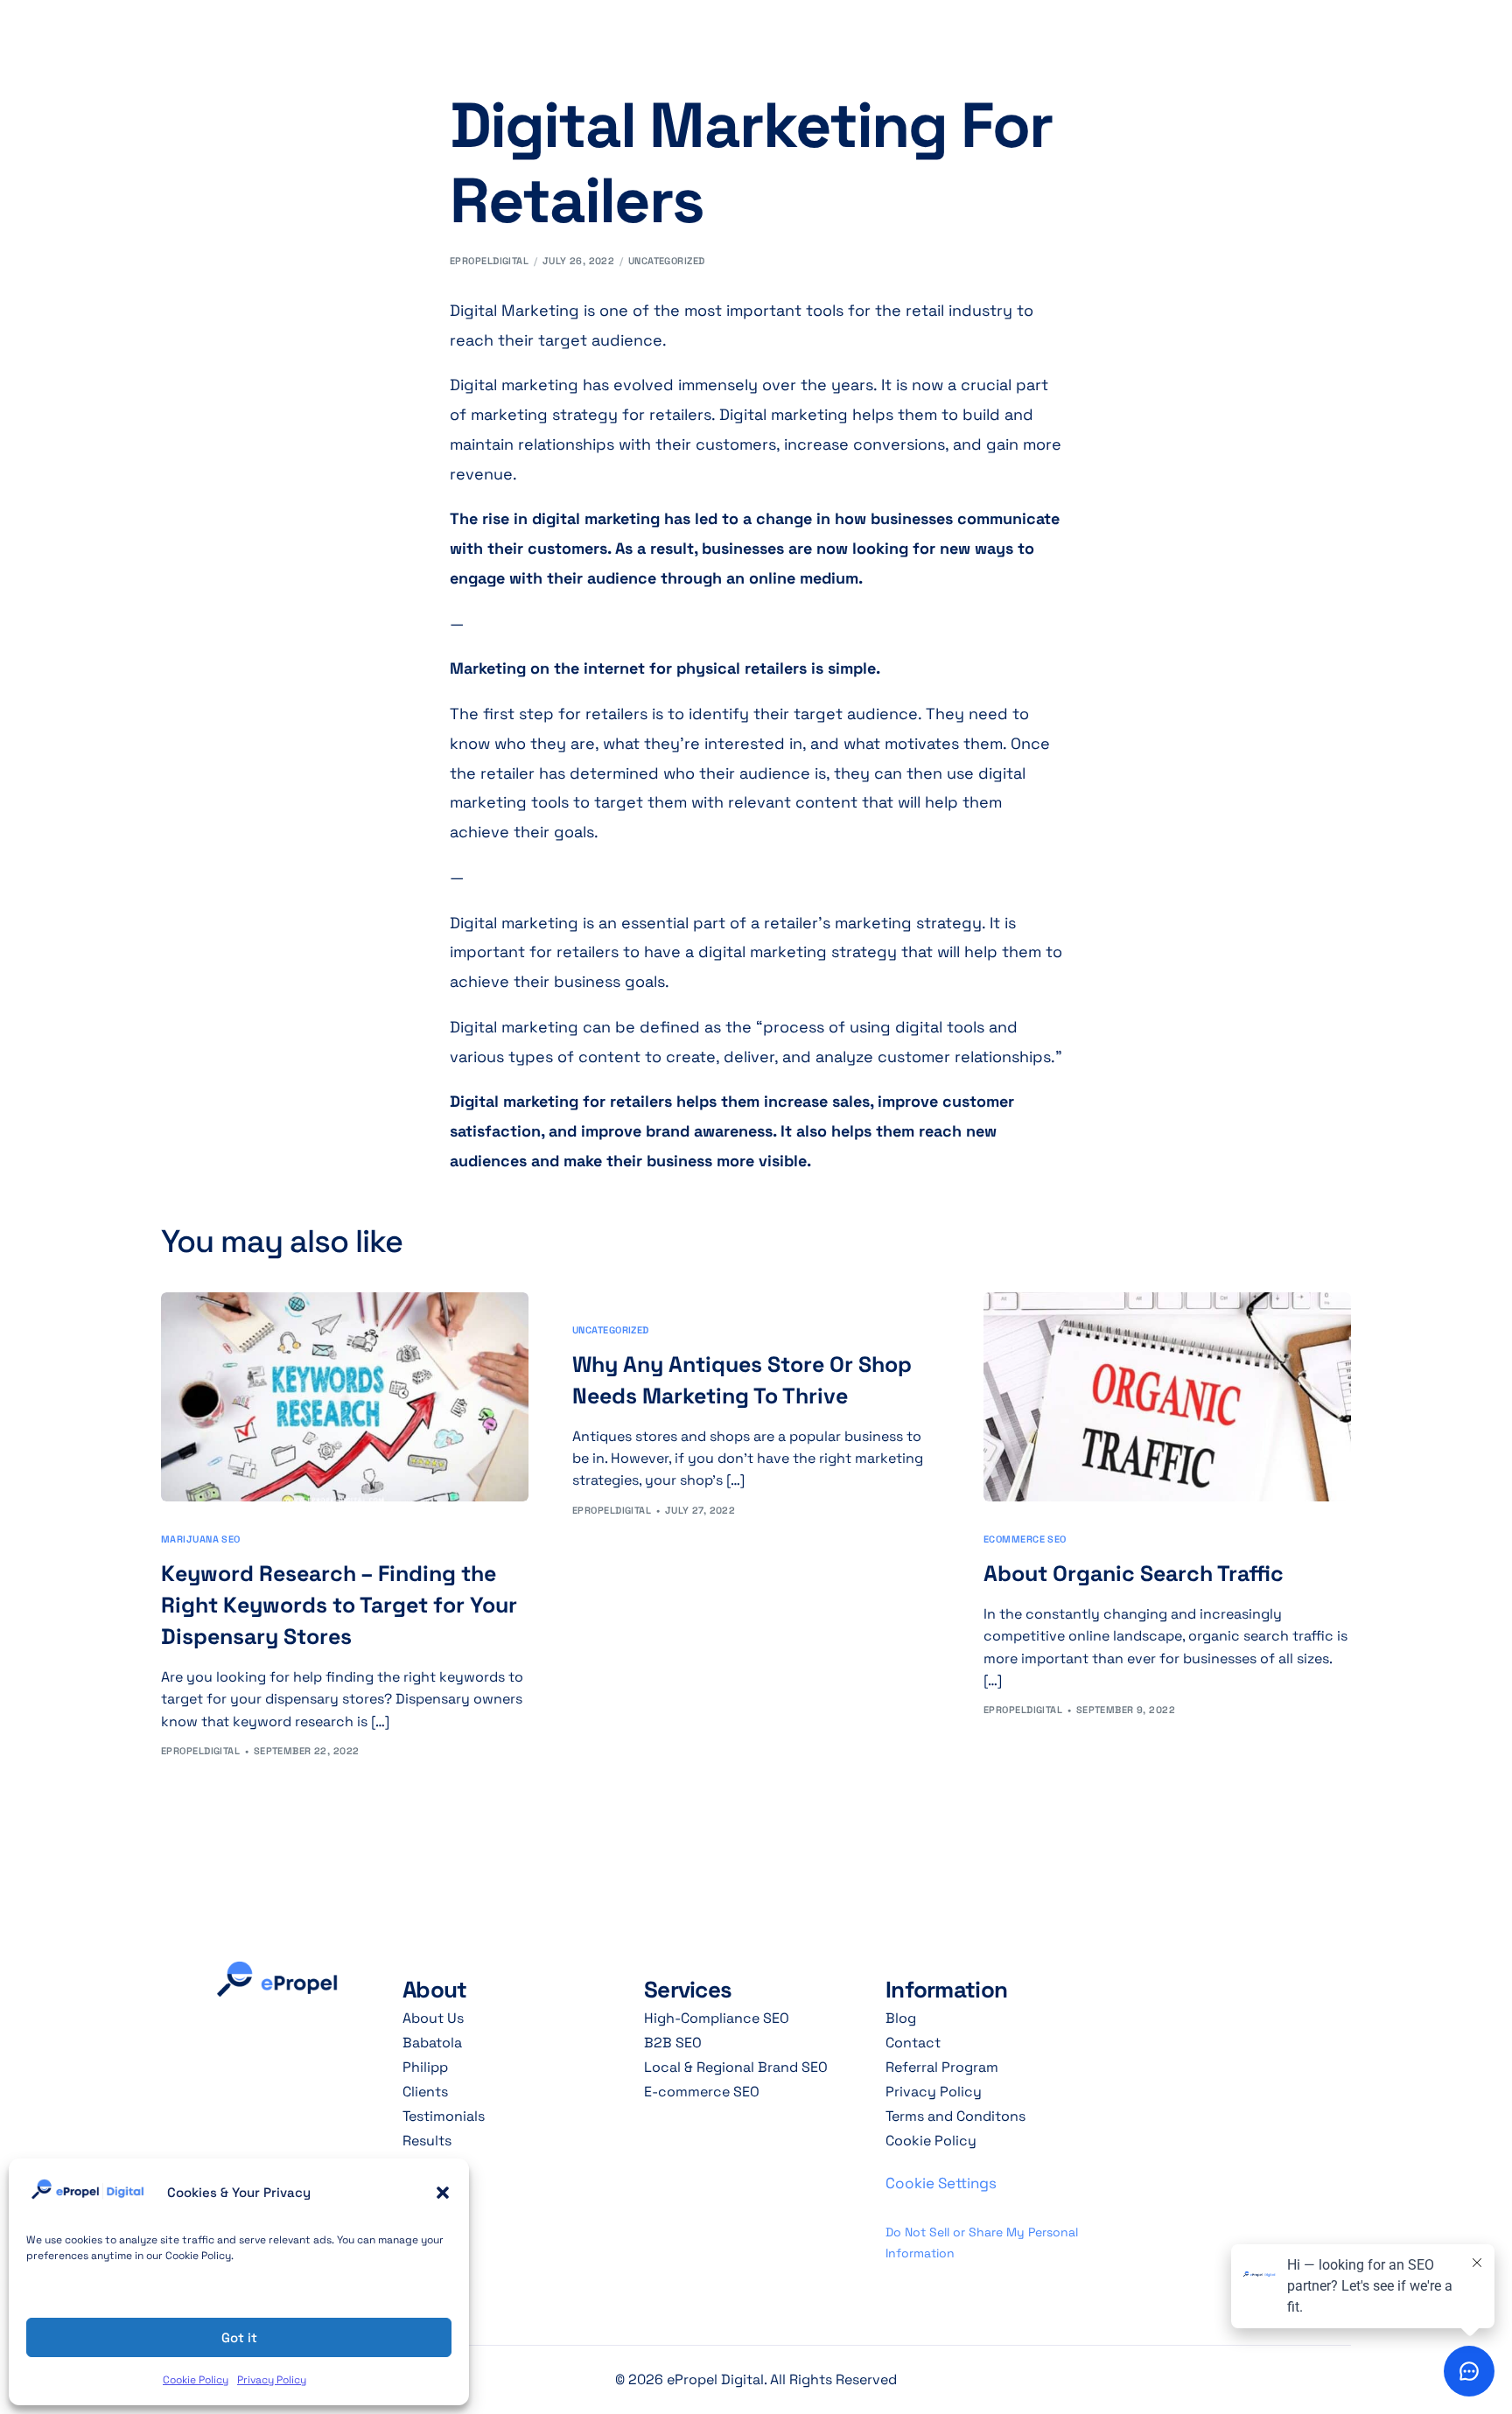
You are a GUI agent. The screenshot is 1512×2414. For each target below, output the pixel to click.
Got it (239, 2337)
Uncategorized (667, 261)
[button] (443, 2193)
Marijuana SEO (201, 1539)
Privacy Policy (272, 2380)
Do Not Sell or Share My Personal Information (982, 2243)
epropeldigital (489, 261)
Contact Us (1284, 25)
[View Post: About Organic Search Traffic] (1167, 1397)
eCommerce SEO (1025, 1539)
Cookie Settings (941, 2183)
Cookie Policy (196, 2380)
